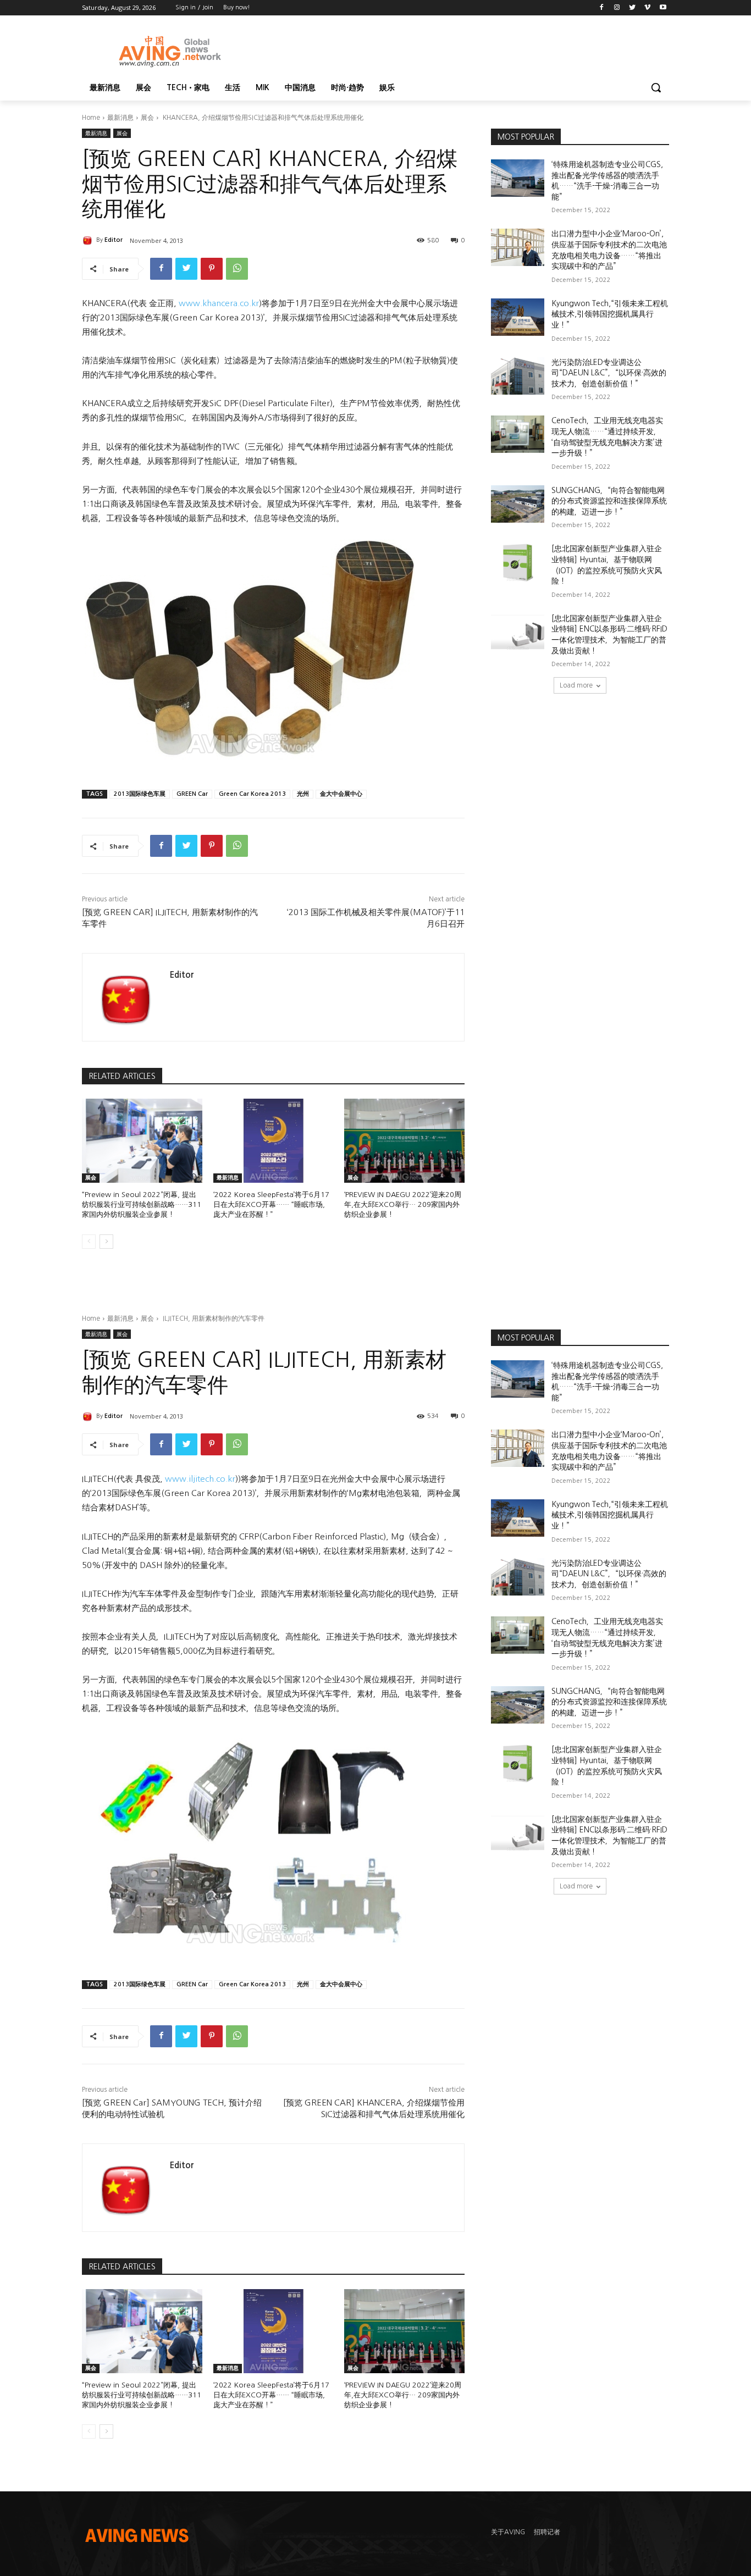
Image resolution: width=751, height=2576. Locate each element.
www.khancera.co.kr (219, 303)
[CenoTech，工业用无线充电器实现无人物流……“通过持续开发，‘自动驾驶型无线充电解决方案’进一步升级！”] (518, 434)
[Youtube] (663, 8)
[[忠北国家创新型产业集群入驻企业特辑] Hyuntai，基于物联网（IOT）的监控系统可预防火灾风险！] (518, 562)
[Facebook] (602, 8)
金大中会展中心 (341, 794)
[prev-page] (89, 1242)
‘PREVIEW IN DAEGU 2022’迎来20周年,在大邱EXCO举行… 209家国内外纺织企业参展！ (403, 1204)
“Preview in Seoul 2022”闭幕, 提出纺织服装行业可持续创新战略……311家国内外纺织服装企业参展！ (142, 1204)
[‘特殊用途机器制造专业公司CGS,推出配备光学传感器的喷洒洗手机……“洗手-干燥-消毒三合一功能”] (518, 178)
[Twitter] (633, 8)
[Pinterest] (212, 269)
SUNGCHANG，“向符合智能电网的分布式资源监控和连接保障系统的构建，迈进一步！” (609, 501)
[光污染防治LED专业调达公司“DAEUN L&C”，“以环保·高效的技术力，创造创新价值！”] (518, 376)
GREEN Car (192, 794)
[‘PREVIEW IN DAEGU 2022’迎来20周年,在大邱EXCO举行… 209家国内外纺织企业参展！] (404, 1141)
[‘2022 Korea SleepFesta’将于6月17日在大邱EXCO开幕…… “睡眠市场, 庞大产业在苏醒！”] (274, 1141)
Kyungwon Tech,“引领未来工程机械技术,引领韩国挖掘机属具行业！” (610, 314)
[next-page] (106, 1242)
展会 (147, 118)
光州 (303, 794)
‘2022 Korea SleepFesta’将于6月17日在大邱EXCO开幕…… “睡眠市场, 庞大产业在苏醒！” (271, 1204)
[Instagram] (617, 8)
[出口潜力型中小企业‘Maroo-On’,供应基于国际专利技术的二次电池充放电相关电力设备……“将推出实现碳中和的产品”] (518, 247)
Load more (576, 685)
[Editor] (89, 240)
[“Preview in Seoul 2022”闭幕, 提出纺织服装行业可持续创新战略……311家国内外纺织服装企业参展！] (142, 1141)
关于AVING (508, 2532)
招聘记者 (547, 2532)
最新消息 (120, 118)
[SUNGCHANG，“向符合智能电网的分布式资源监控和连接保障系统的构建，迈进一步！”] (518, 504)
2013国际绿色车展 (140, 794)
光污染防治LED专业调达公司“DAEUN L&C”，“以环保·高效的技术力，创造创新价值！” (609, 373)
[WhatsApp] (237, 269)
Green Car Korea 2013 (252, 794)
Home (91, 118)
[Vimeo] (647, 8)
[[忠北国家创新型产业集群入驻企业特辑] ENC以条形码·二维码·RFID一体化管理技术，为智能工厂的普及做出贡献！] (518, 632)
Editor (114, 240)
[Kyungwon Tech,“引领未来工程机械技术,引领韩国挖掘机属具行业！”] (518, 317)
